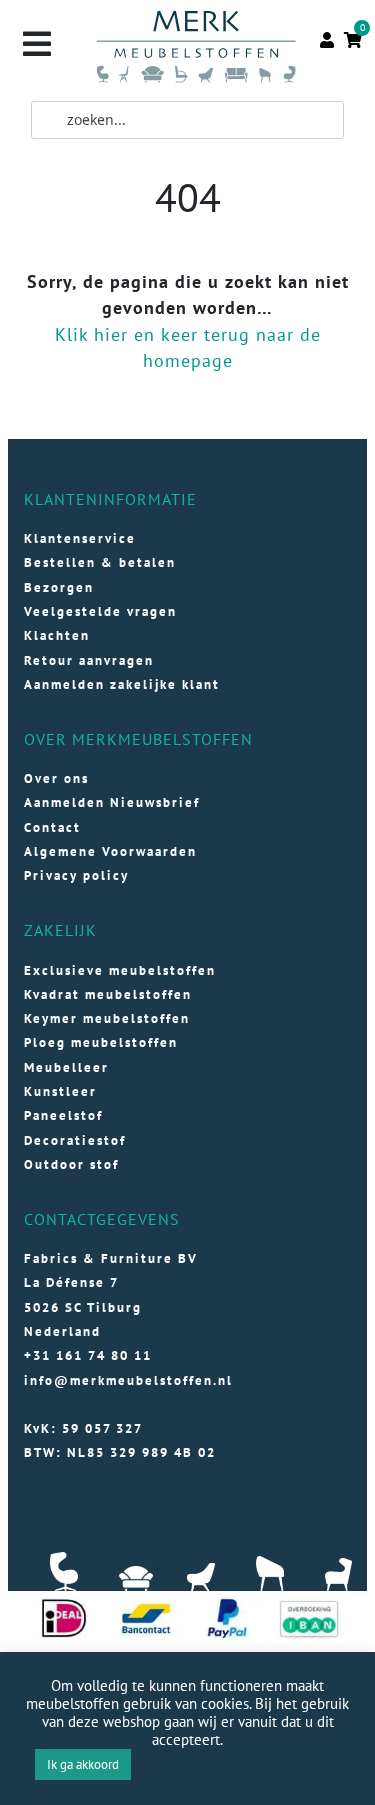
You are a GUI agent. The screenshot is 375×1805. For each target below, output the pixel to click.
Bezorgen (59, 587)
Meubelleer (66, 1067)
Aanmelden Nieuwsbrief (112, 802)
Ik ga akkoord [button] (83, 1764)
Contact (52, 827)
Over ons (56, 778)
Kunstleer (60, 1091)
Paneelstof (63, 1115)
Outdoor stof (71, 1164)
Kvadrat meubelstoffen (108, 994)
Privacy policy (76, 875)
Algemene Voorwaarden (110, 851)
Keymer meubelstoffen (107, 1018)
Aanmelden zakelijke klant (122, 684)
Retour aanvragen (89, 660)
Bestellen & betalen (100, 562)
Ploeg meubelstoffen (101, 1042)
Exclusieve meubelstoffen (120, 970)
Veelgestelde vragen (100, 611)
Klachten (57, 635)
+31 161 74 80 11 (88, 1355)
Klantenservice (80, 538)
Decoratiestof (75, 1140)
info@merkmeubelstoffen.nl (128, 1380)
